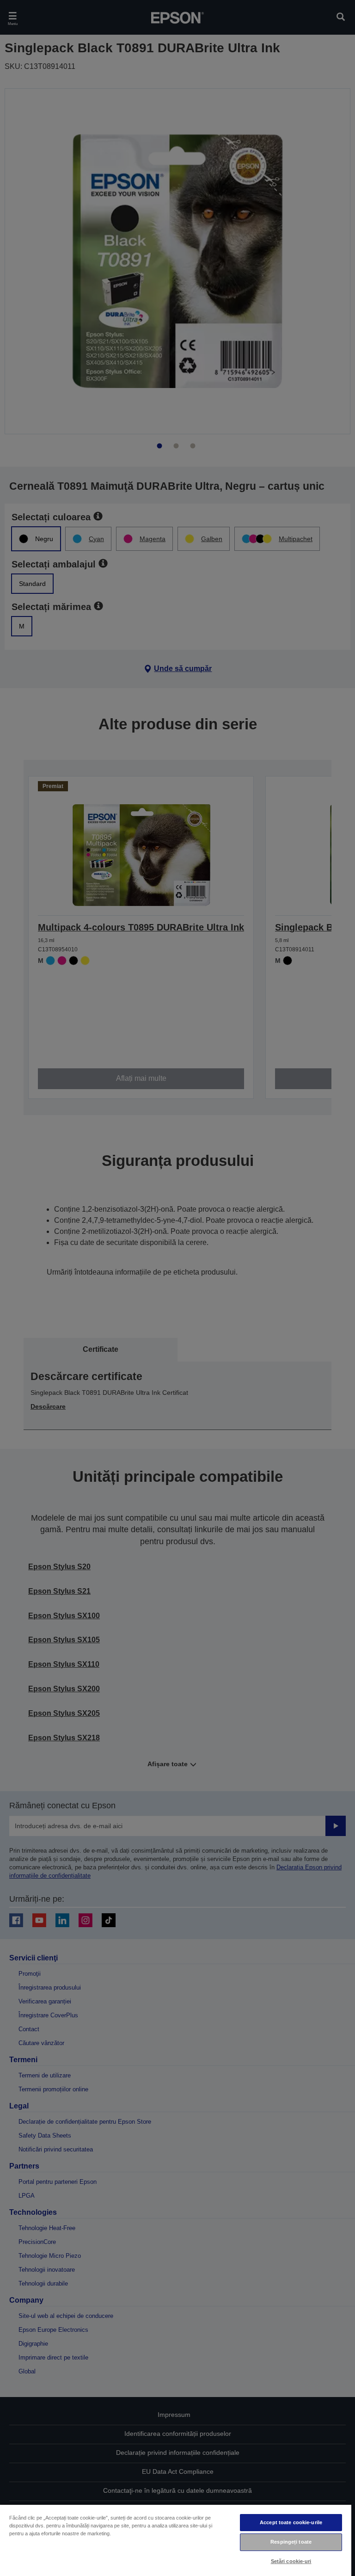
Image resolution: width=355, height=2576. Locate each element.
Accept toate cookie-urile (291, 2522)
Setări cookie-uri (291, 2561)
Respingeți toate (291, 2542)
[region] (176, 2540)
